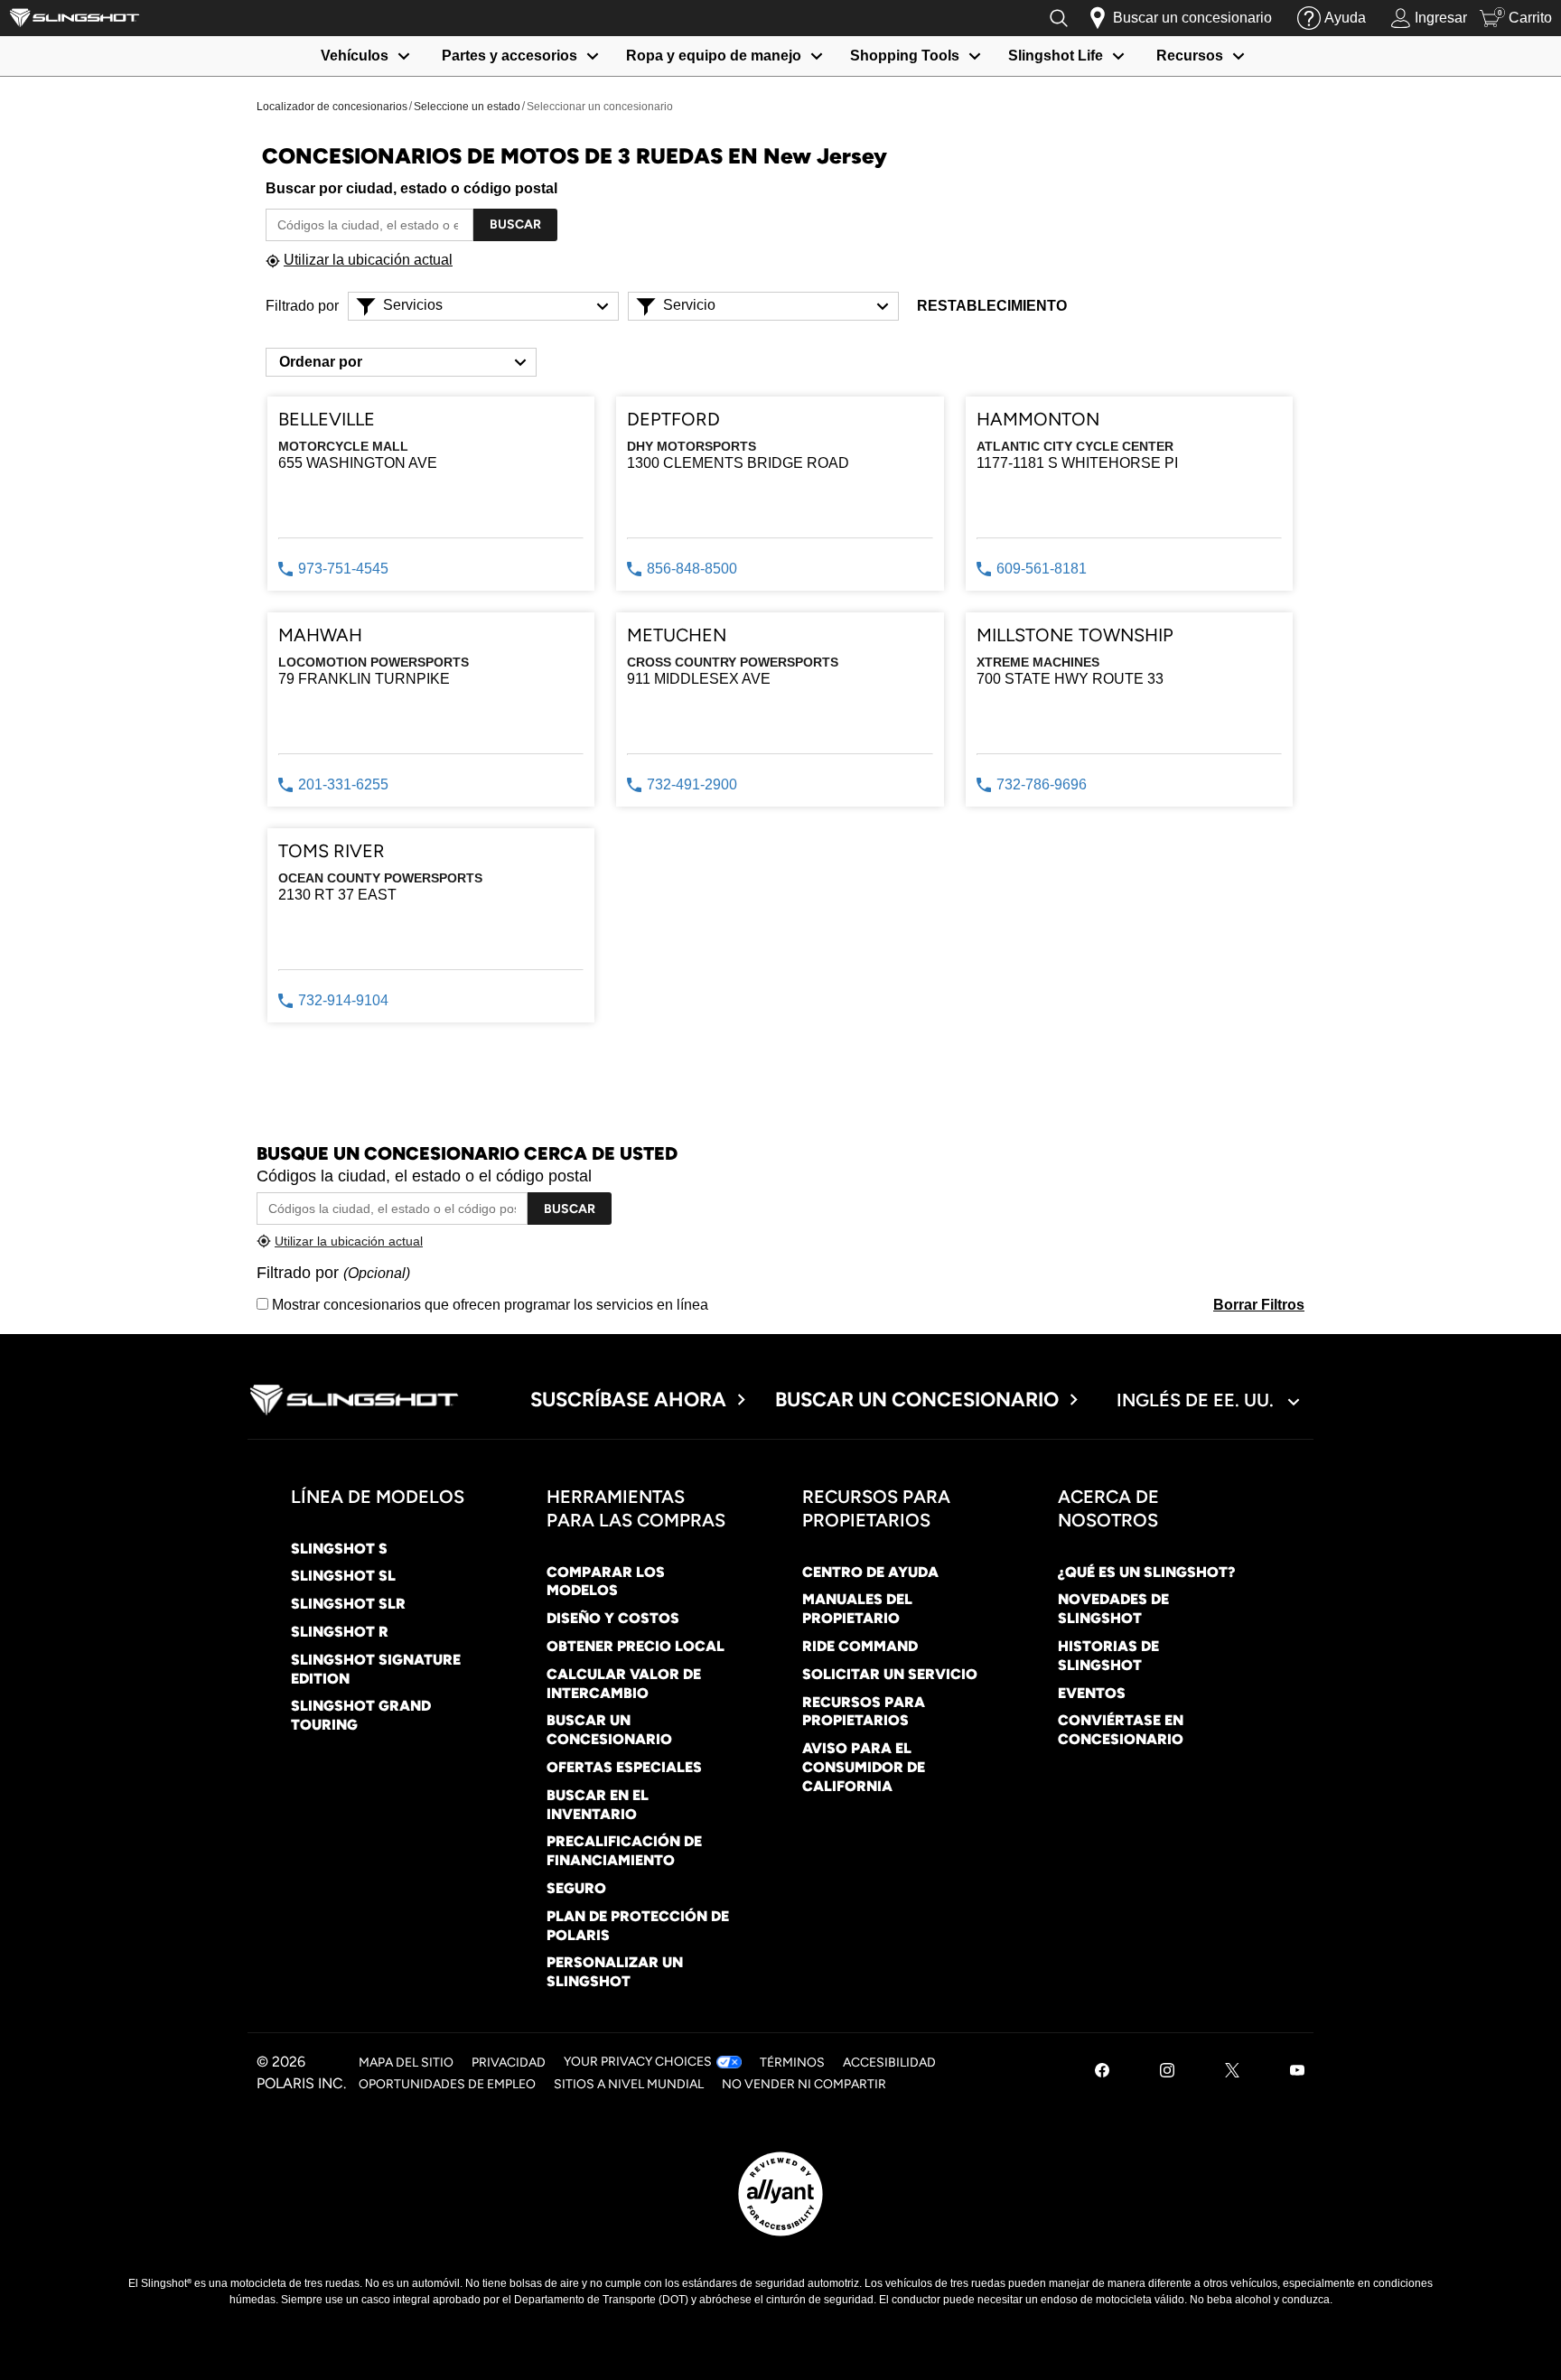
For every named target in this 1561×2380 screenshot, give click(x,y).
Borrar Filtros (1259, 1305)
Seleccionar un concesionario (600, 107)
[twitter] (1232, 2072)
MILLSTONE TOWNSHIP (1075, 635)
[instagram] (1167, 2072)
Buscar (515, 224)
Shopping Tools (905, 56)
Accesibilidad (889, 2063)
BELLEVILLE (327, 419)
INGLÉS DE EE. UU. (1197, 1400)
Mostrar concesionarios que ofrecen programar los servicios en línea (488, 1305)
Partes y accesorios (509, 56)
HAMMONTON (1038, 419)
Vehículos (355, 56)
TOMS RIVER (332, 851)
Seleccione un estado (467, 107)
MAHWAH (320, 635)
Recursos (1190, 56)
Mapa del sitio (406, 2063)
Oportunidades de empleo (447, 2084)
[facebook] (1102, 2072)
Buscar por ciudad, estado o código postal (411, 188)
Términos (792, 2063)
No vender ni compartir (804, 2084)
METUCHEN (677, 635)
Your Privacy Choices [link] (638, 2062)
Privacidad (509, 2063)
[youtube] (1297, 2072)
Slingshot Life (1056, 56)
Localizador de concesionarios (332, 107)
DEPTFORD (673, 419)
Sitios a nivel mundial (629, 2084)
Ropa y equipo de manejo (714, 56)
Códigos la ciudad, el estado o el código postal (424, 1176)
